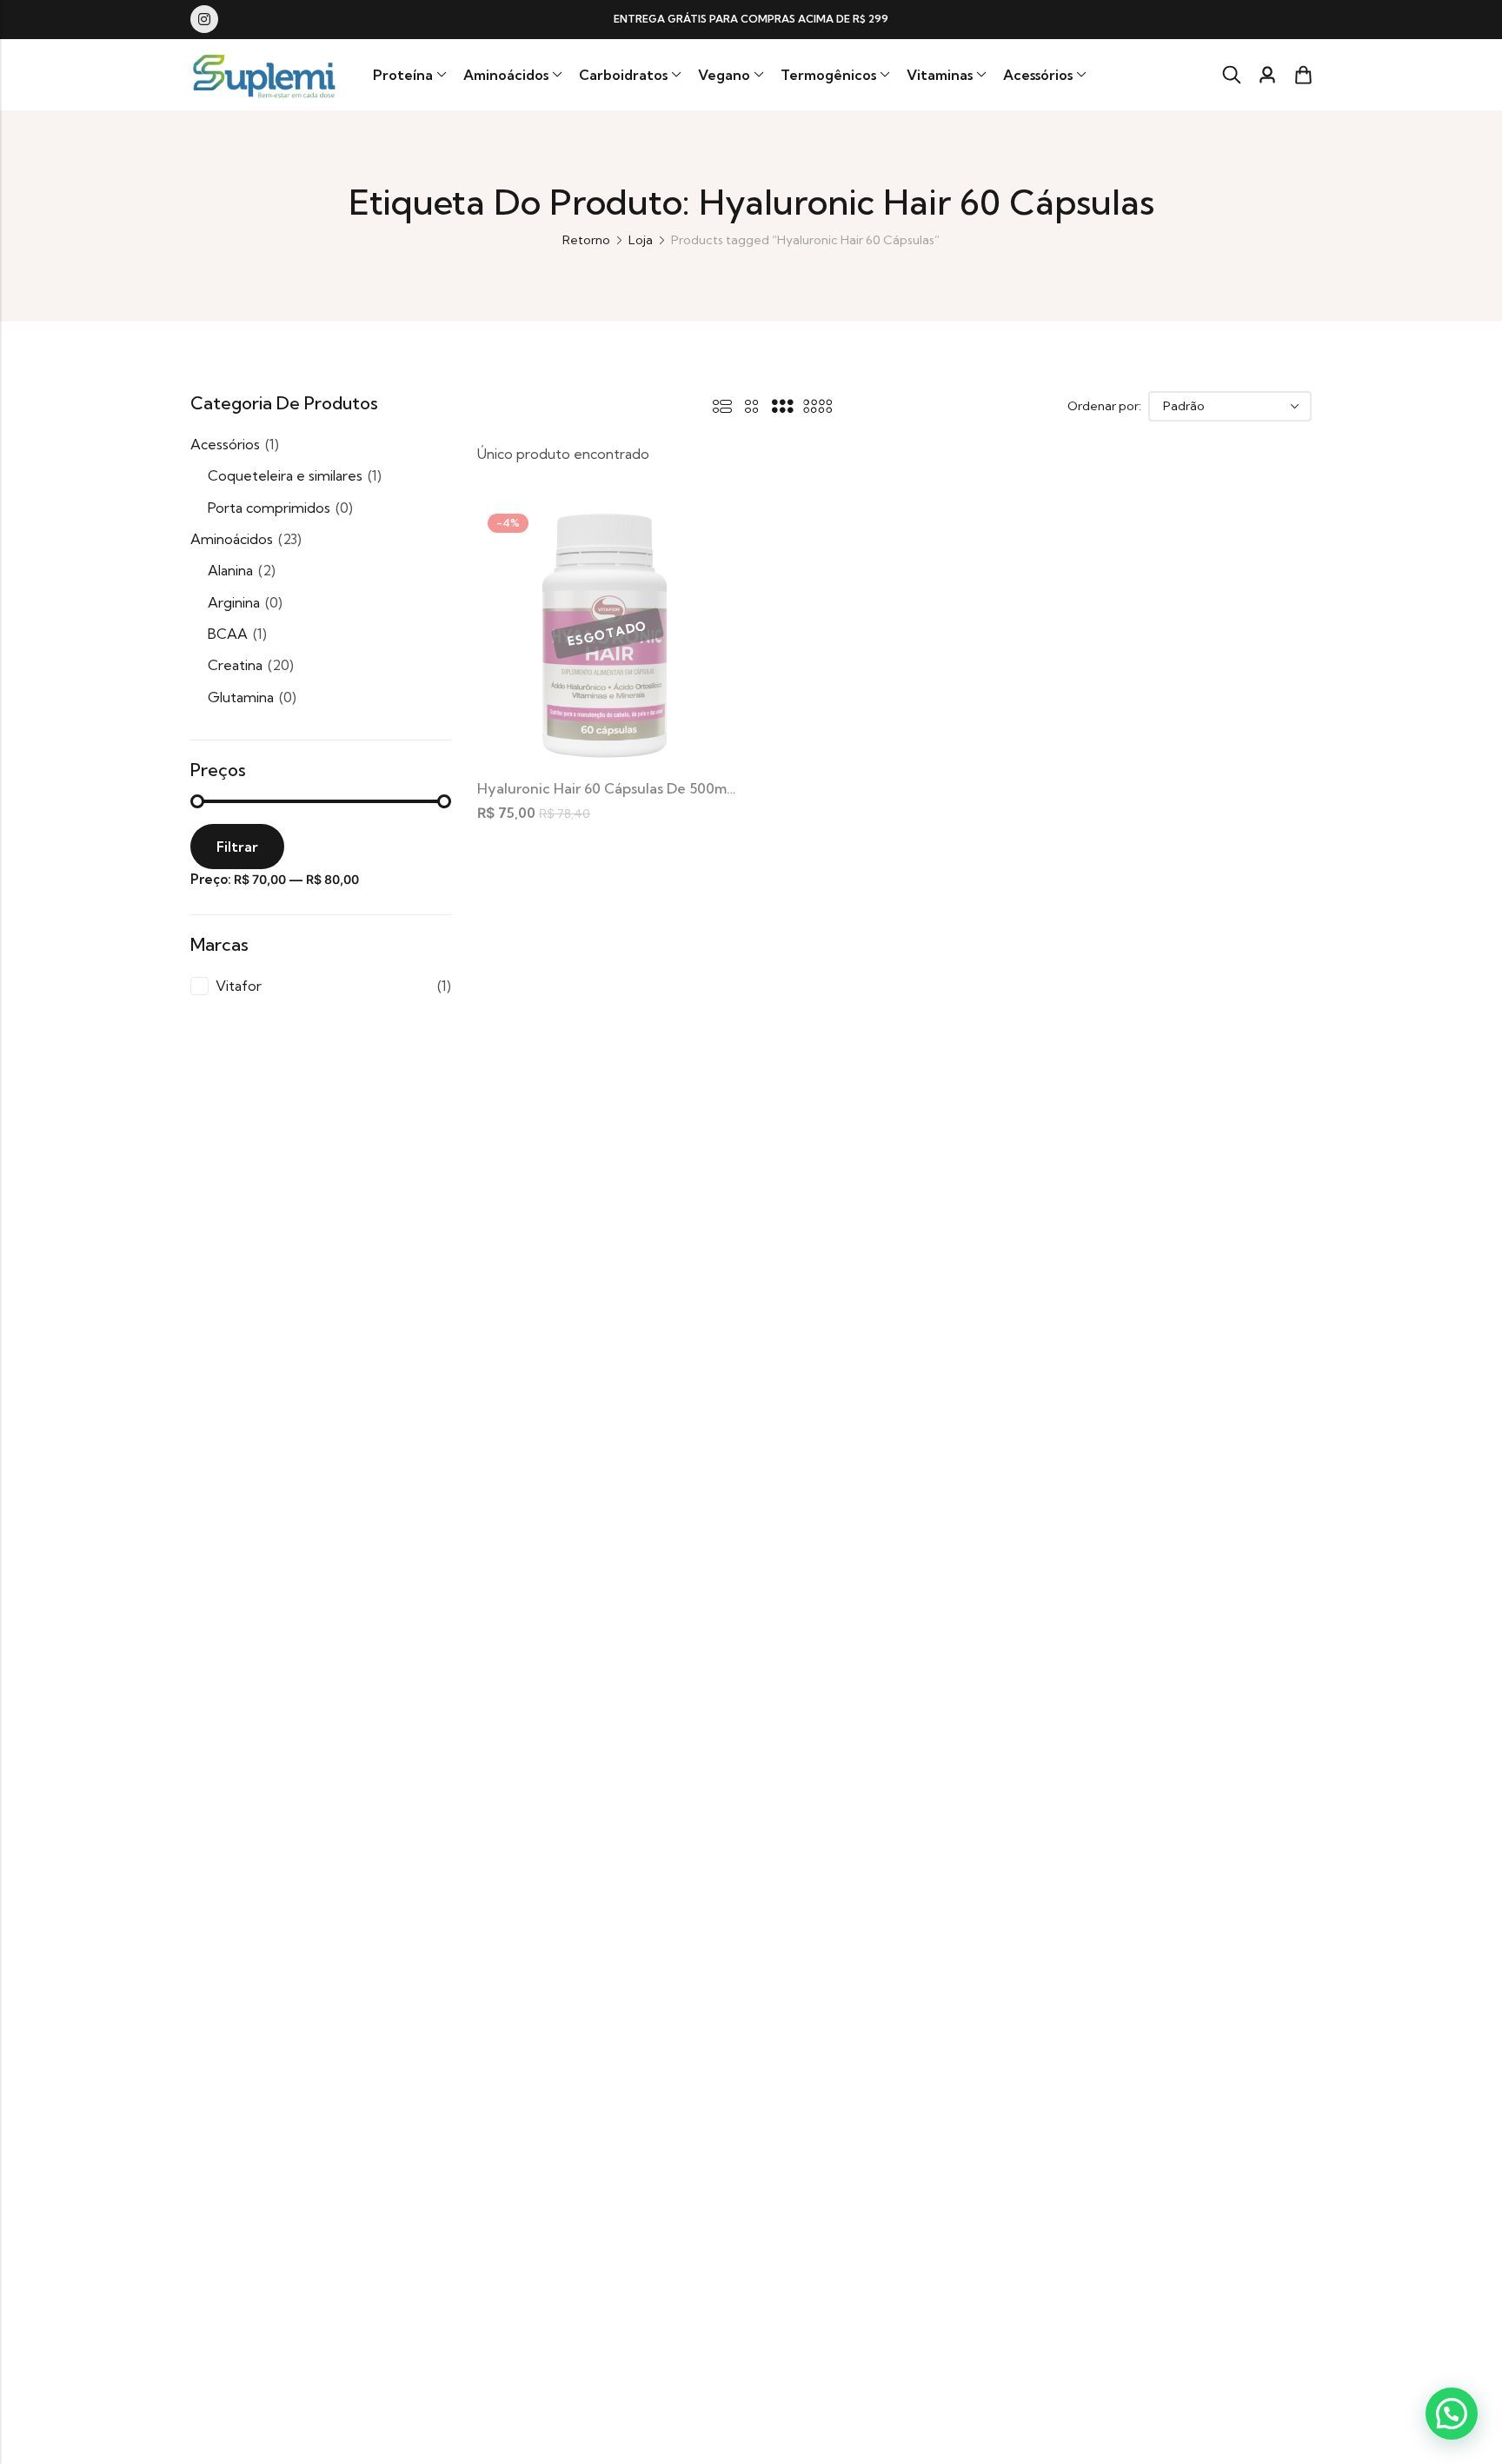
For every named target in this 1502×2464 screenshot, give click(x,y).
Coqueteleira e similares (285, 475)
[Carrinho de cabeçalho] (1303, 75)
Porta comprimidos (269, 508)
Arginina (234, 602)
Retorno (586, 240)
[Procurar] (1232, 75)
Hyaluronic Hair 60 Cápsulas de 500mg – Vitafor (638, 788)
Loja (641, 240)
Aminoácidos (232, 539)
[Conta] (1267, 75)
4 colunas (817, 406)
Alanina (230, 570)
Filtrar (237, 847)
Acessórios (225, 444)
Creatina (235, 665)
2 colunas (752, 406)
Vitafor (239, 986)
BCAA (228, 634)
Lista (722, 406)
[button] (1452, 2414)
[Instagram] (204, 19)
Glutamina (241, 697)
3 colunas (782, 406)
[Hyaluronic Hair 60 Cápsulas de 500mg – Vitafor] (608, 632)
